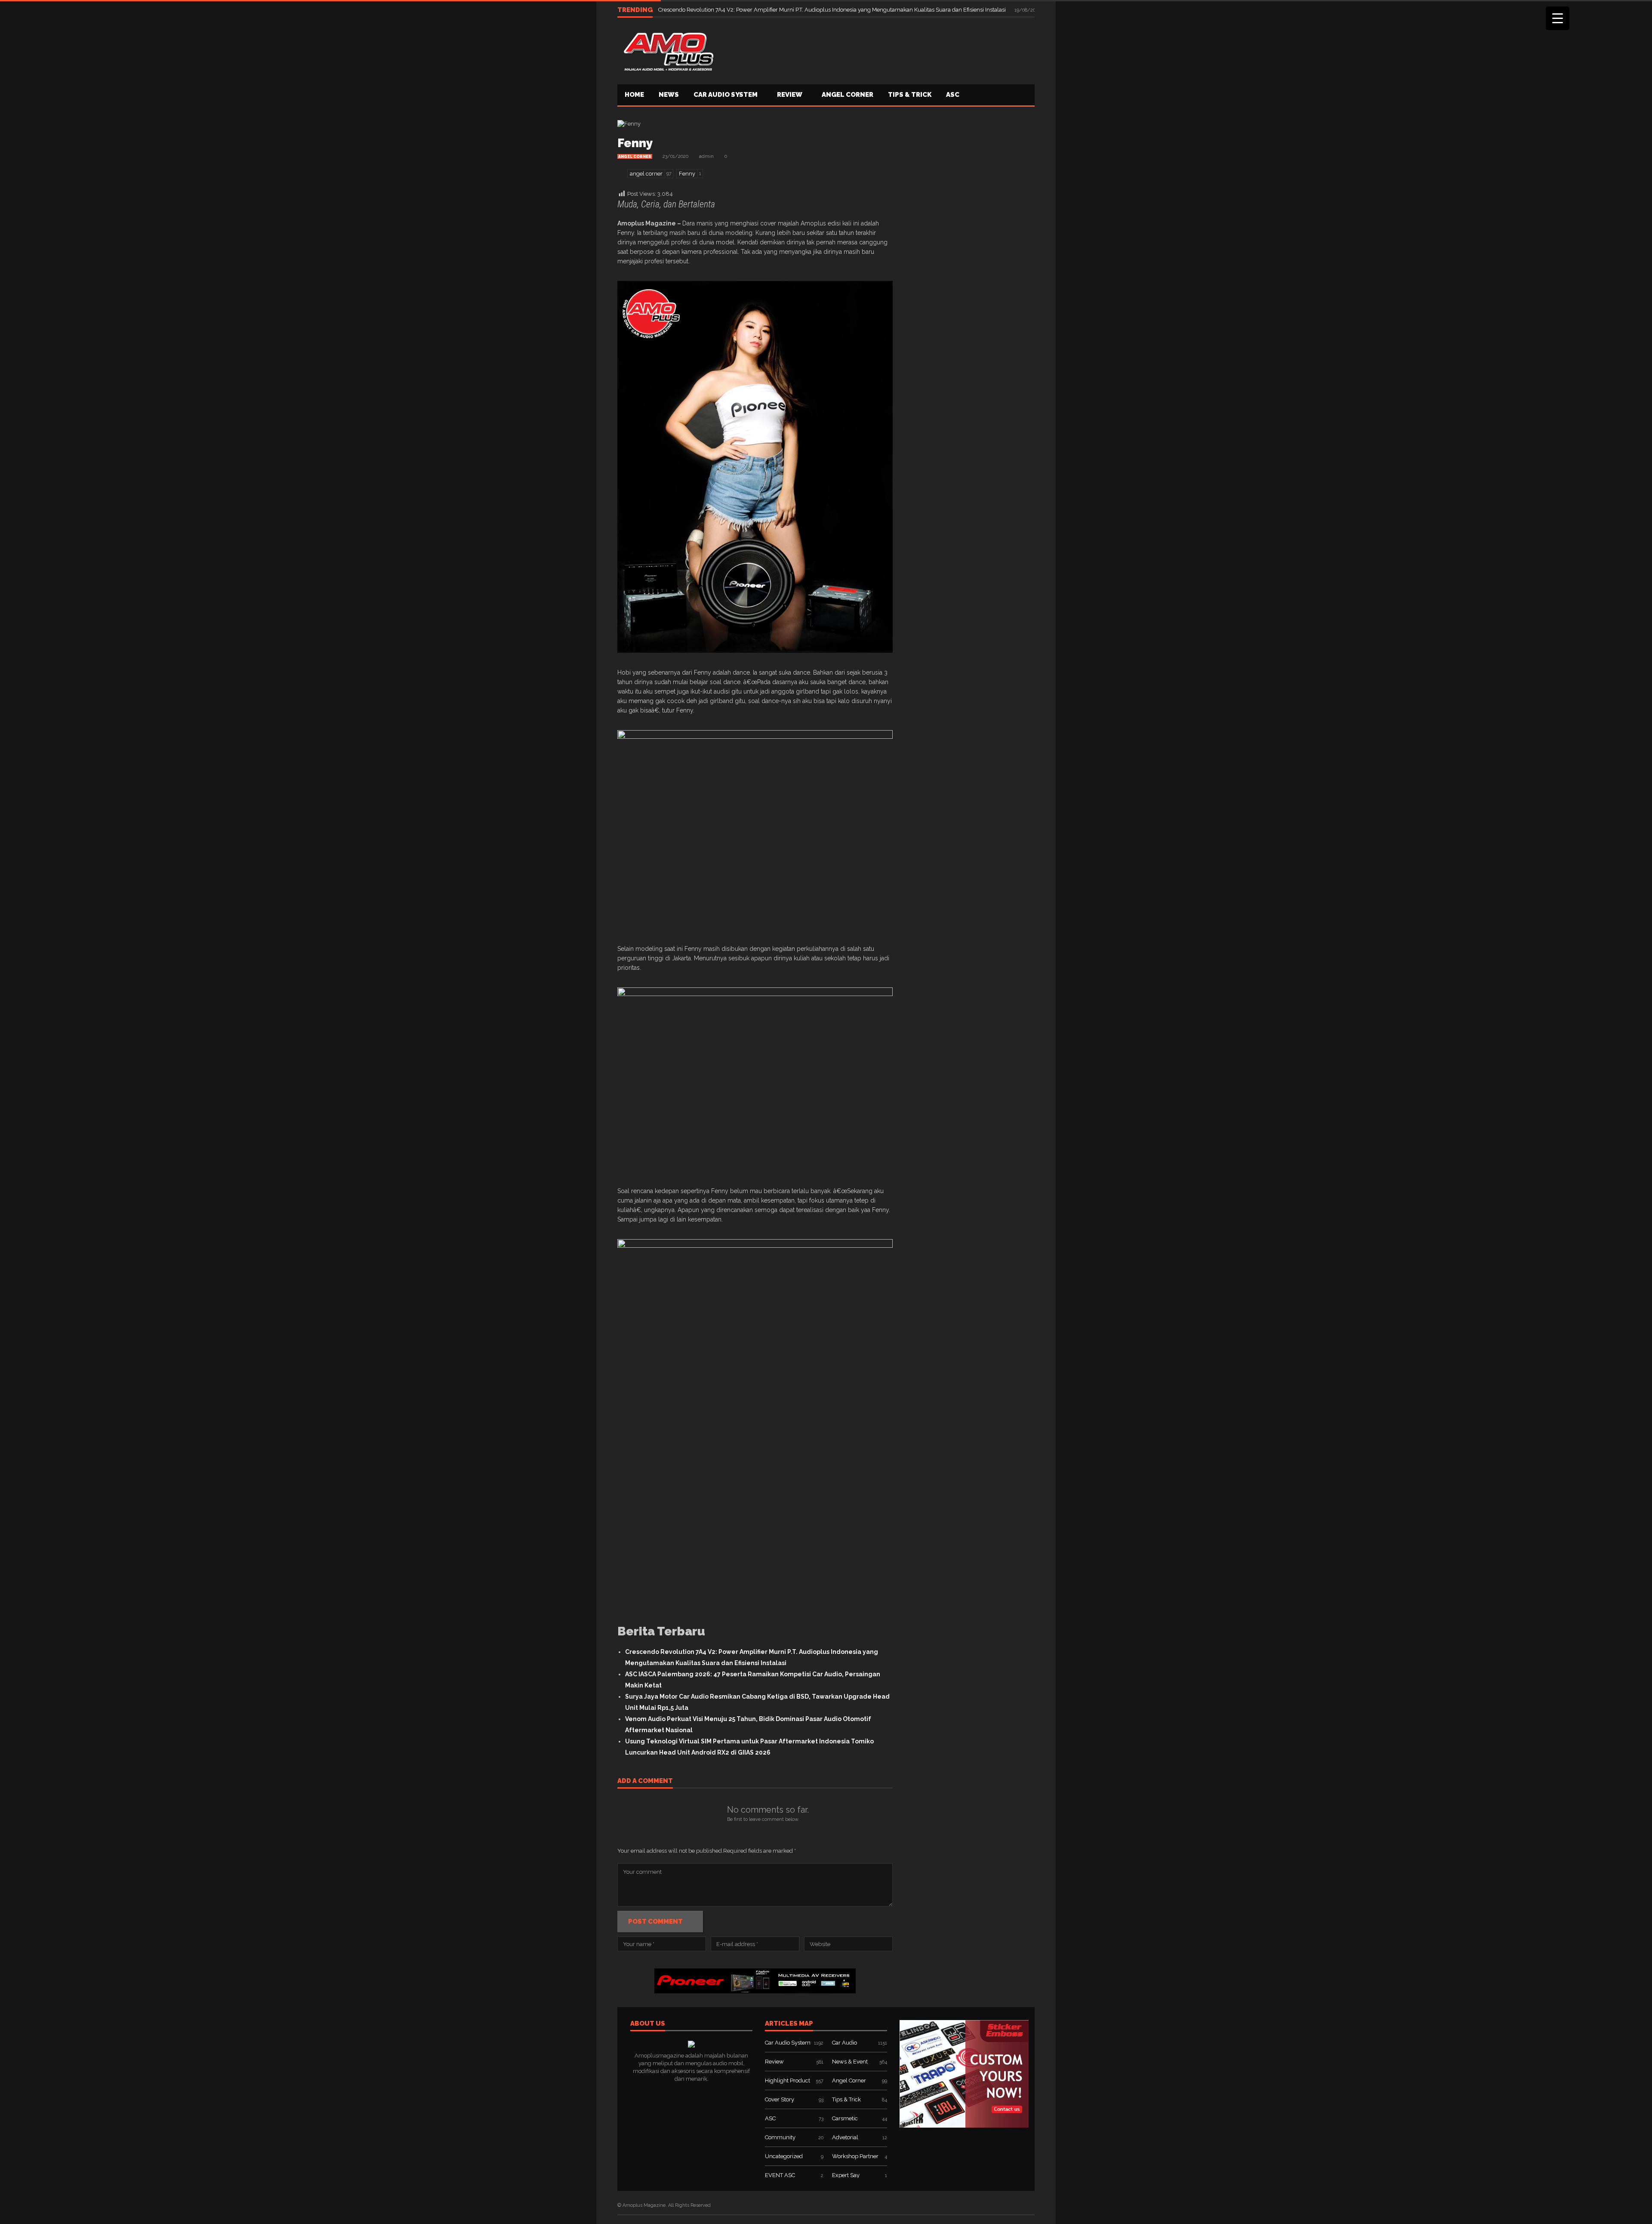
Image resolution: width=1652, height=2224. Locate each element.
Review (790, 95)
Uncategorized (784, 2156)
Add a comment (645, 1781)
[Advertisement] (878, 50)
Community (780, 2137)
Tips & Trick (910, 95)
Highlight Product (787, 2081)
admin (706, 156)
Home (634, 95)
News (669, 95)
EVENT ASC (780, 2175)
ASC (953, 95)
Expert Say (846, 2175)
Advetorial (845, 2137)
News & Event (850, 2062)
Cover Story (780, 2099)
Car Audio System (726, 95)
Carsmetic (845, 2118)
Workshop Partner (855, 2156)
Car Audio (844, 2043)
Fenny (635, 143)
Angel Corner (848, 95)
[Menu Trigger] (1558, 18)
